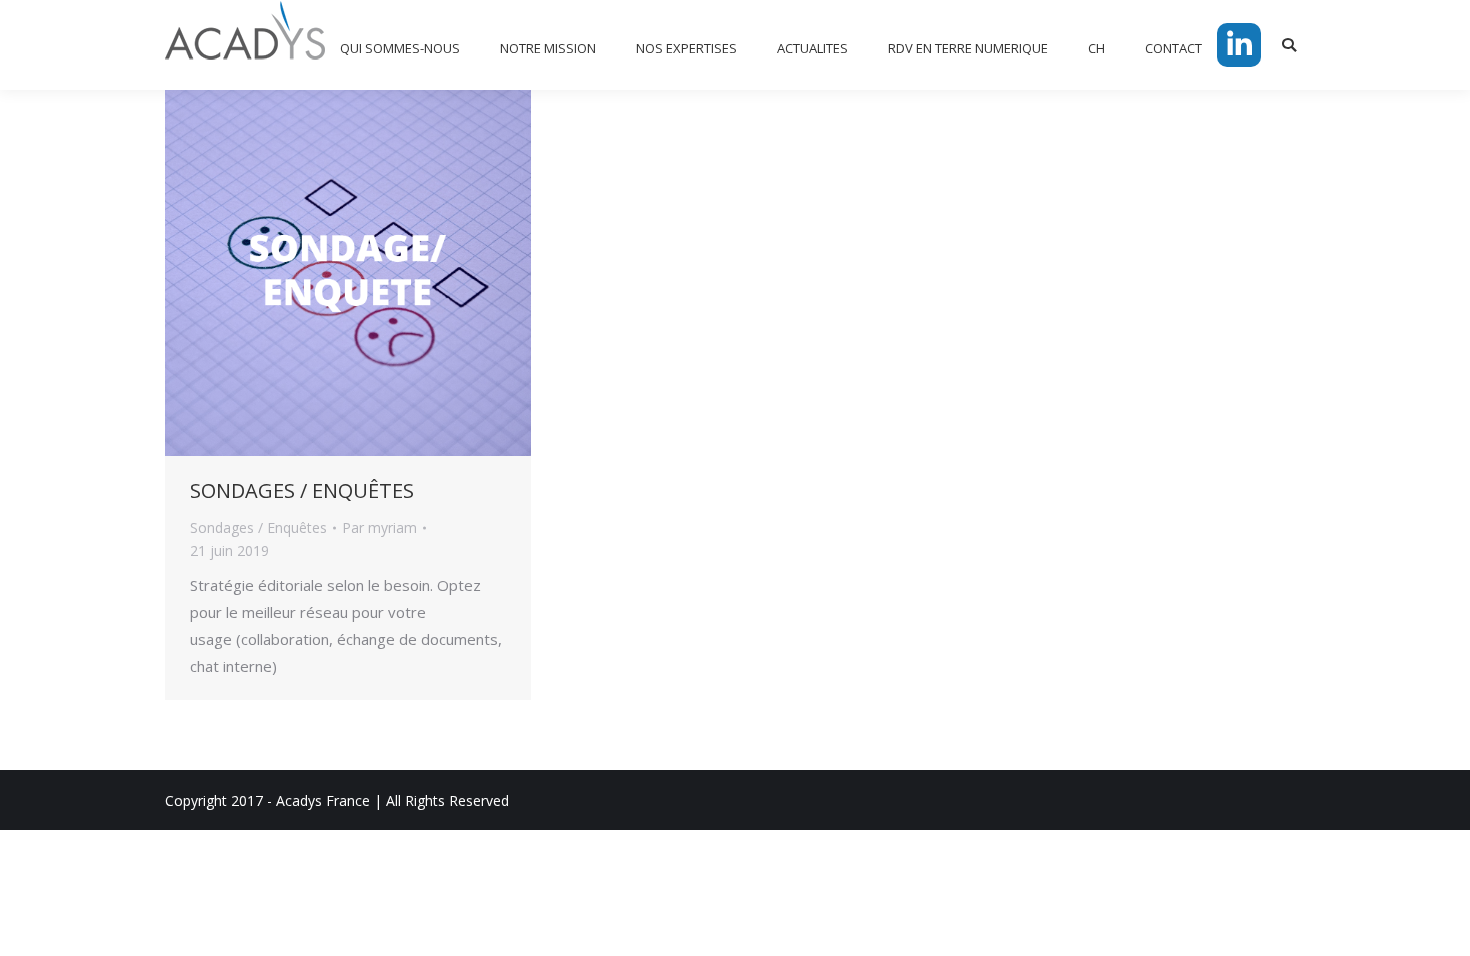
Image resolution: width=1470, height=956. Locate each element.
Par (379, 527)
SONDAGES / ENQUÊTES (302, 490)
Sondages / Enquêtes (258, 527)
